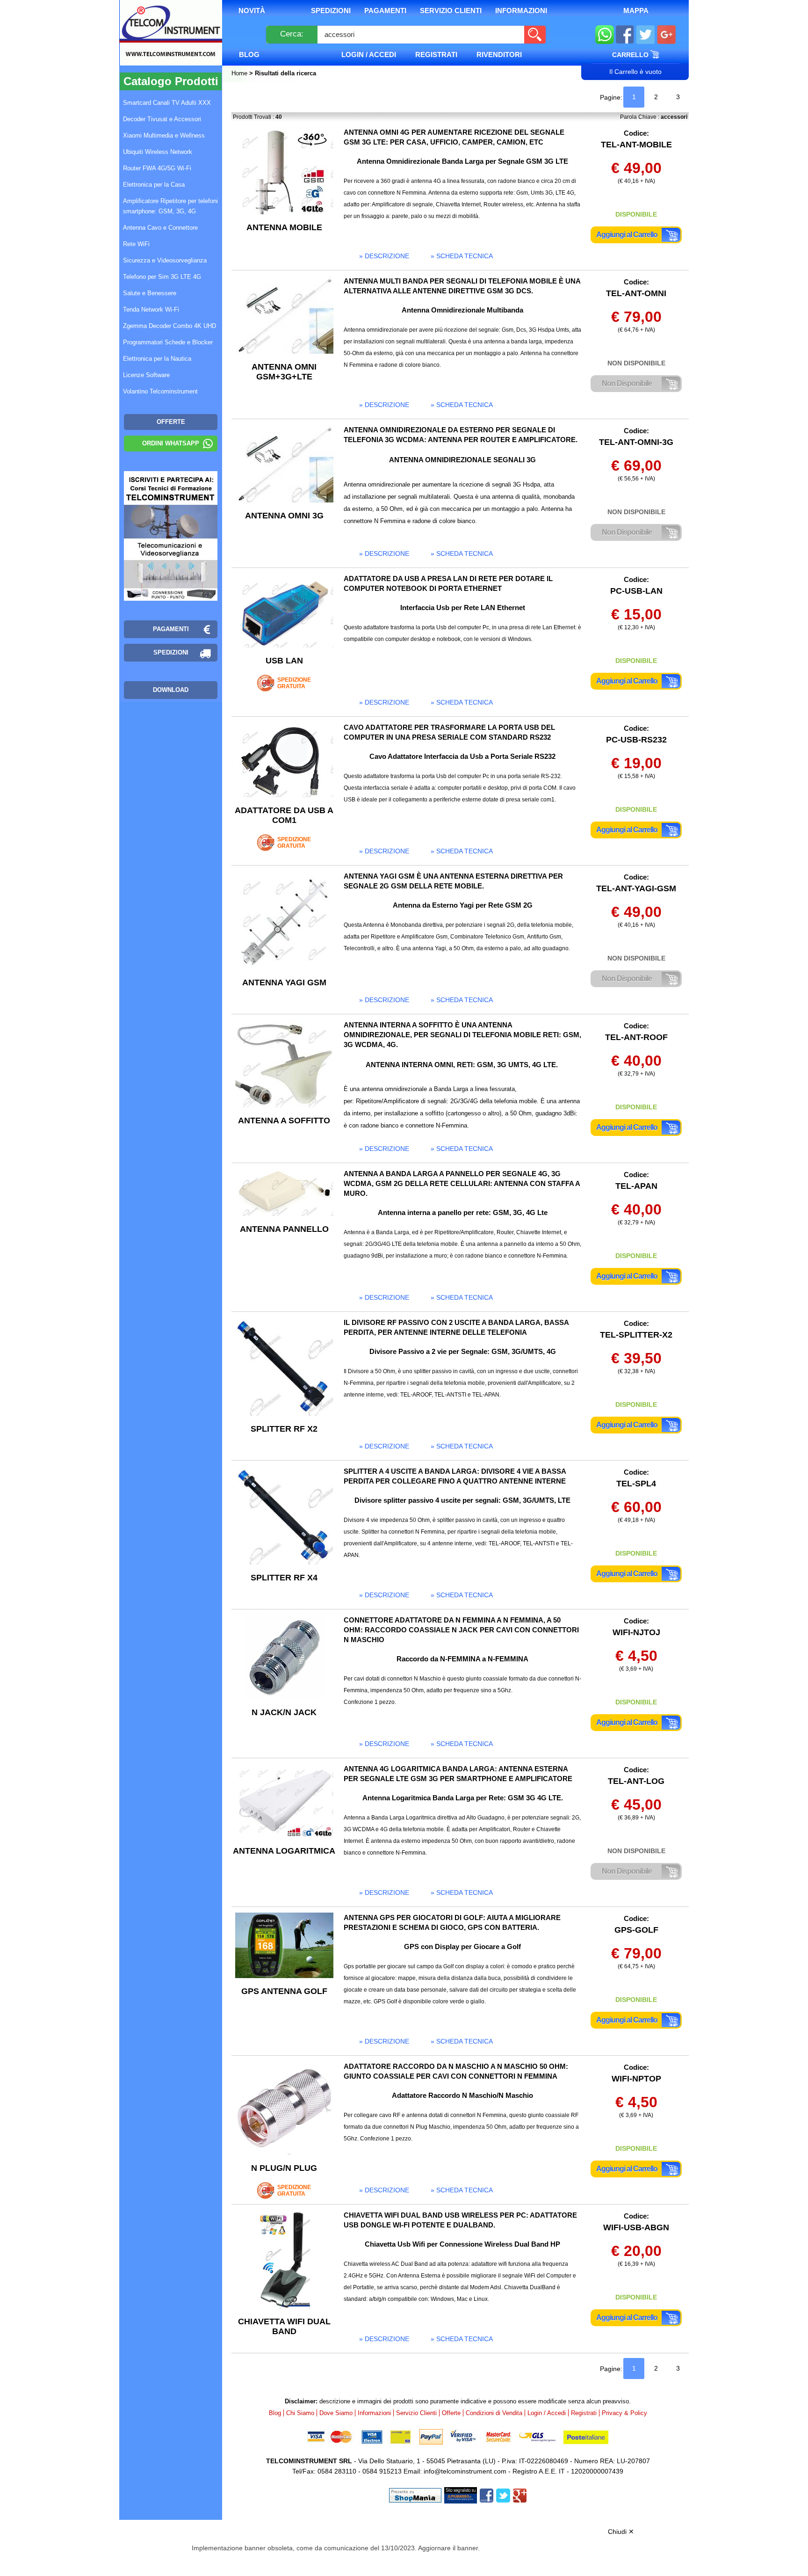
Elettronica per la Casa (154, 185)
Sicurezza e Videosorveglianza (165, 260)
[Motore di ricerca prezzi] (461, 2495)
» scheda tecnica (462, 256)
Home (240, 73)
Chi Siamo (300, 2413)
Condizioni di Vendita (494, 2413)
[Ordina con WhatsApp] (605, 35)
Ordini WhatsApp (171, 443)
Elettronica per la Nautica (157, 359)
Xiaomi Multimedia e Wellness (164, 135)
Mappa (636, 11)
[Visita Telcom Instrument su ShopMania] (415, 2495)
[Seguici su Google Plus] (667, 35)
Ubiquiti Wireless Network (158, 152)
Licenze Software (146, 375)
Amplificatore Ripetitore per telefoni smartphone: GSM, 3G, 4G (170, 206)
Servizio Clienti (451, 11)
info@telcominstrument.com (465, 2471)
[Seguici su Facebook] (625, 35)
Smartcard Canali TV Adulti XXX (167, 103)
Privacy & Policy (624, 2413)
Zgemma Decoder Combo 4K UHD (170, 326)
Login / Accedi (369, 55)
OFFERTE (171, 422)
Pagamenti (385, 11)
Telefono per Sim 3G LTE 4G (162, 277)
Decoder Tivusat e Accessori (162, 119)
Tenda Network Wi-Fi (151, 309)
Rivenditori (499, 55)
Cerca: (292, 34)
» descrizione (384, 256)
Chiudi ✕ (621, 2532)
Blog (249, 55)
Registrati (436, 55)
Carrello (631, 55)
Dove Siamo (336, 2413)
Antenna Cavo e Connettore (160, 228)
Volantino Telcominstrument (160, 391)
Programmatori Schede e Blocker (168, 342)
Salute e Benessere (150, 293)
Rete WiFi (136, 244)
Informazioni (521, 11)
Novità (252, 11)
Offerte (451, 2413)
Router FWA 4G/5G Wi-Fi (157, 168)
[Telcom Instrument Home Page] (164, 44)
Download (171, 690)
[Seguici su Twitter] (646, 35)
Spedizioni (331, 11)
